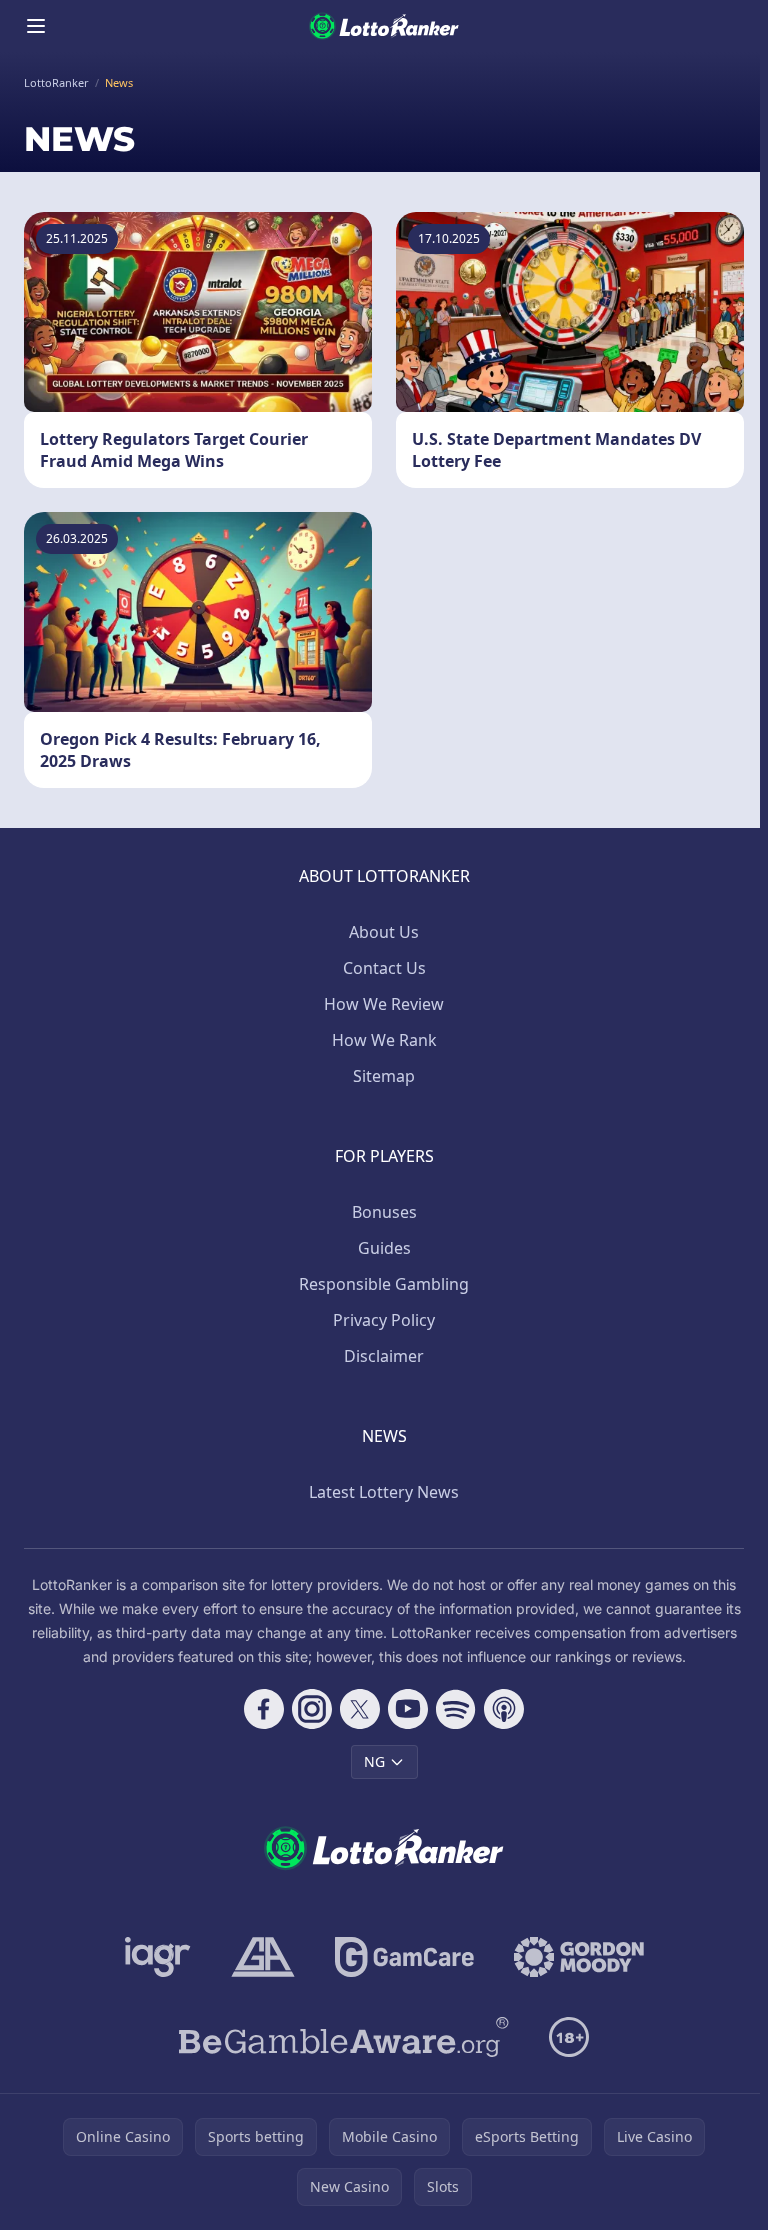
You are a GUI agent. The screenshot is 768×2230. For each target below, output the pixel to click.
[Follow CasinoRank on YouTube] (408, 1709)
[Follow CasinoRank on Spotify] (456, 1709)
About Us (384, 932)
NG (374, 1761)
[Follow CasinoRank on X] (360, 1709)
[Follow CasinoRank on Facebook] (264, 1709)
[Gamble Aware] (344, 2037)
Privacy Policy (384, 1320)
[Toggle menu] (36, 26)
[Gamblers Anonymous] (263, 1957)
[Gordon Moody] (579, 1957)
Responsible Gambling (384, 1284)
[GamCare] (404, 1957)
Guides (384, 1248)
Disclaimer (384, 1356)
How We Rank (384, 1040)
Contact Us (384, 968)
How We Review (384, 1004)
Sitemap (384, 1076)
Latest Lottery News (384, 1492)
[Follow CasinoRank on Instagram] (312, 1709)
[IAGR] (158, 1957)
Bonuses (384, 1212)
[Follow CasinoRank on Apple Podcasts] (504, 1709)
